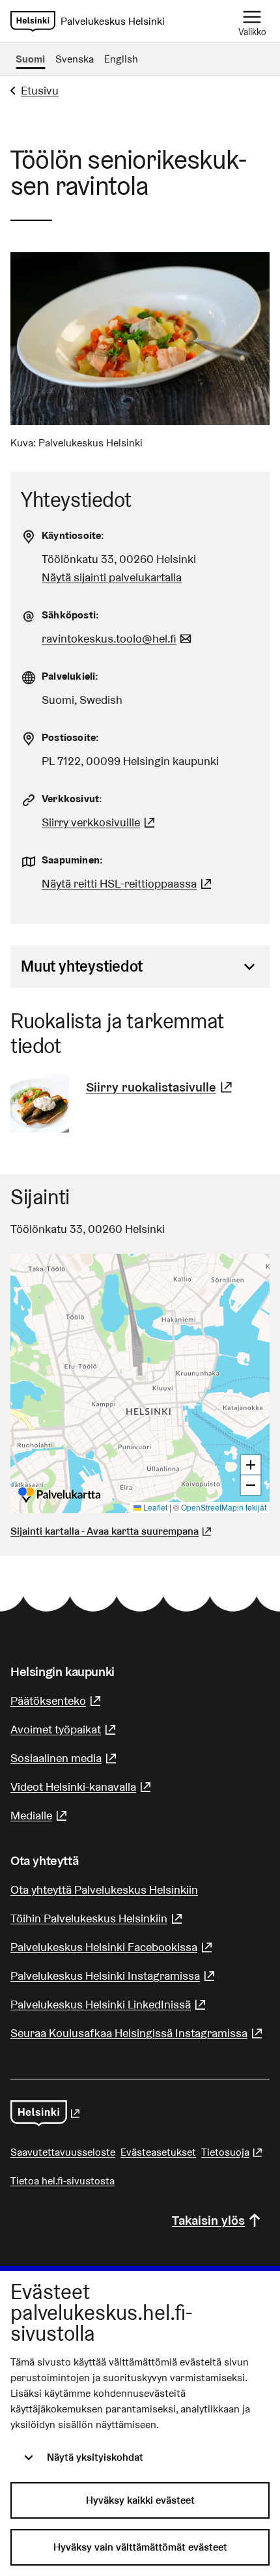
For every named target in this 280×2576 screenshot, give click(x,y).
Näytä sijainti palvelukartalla (112, 577)
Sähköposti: (70, 615)
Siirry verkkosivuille (100, 822)
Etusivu (40, 90)
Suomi (30, 59)
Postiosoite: (70, 737)
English (121, 59)
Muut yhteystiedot (82, 966)
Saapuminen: (72, 860)
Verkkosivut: (72, 799)
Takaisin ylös (208, 2220)
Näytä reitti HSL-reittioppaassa (128, 883)
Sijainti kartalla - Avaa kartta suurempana (105, 1531)
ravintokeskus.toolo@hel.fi (118, 638)
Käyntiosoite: (73, 535)
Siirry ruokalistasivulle (161, 1087)
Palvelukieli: (70, 676)
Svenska (75, 59)
